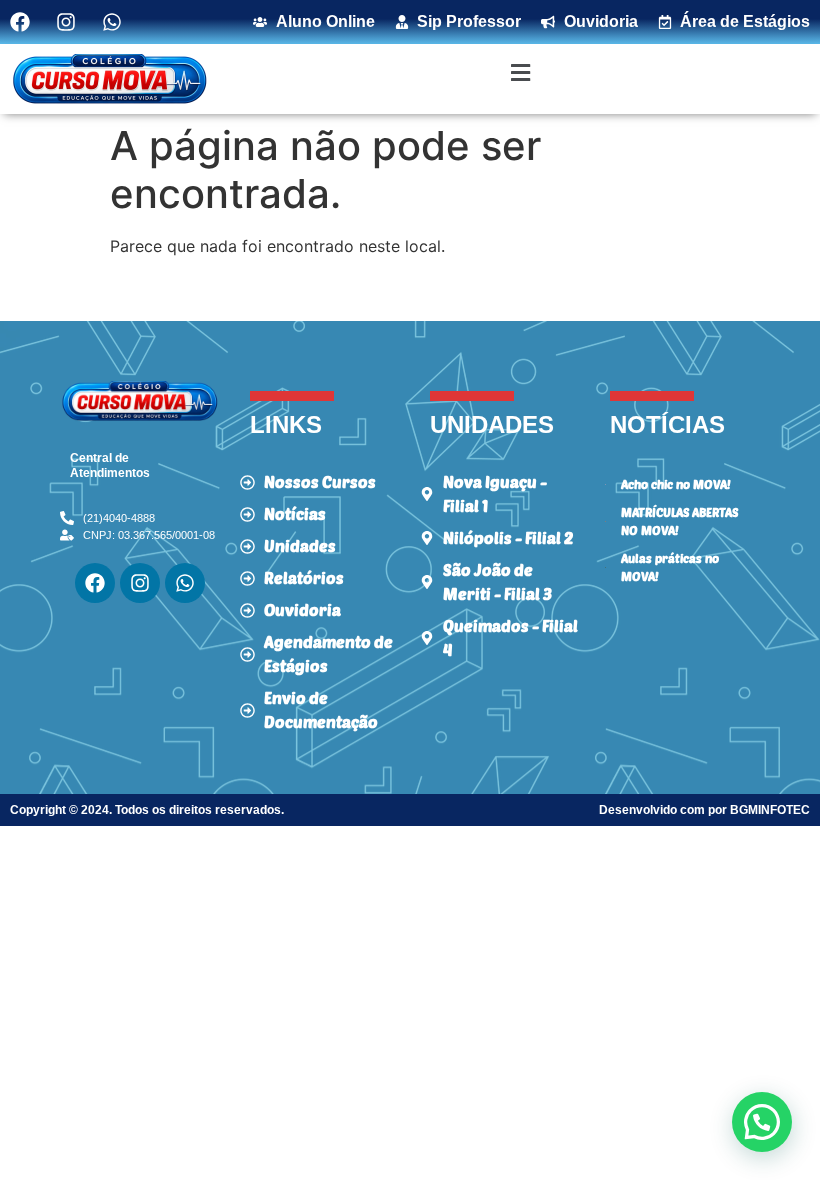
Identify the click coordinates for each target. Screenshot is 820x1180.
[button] (520, 72)
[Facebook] (95, 583)
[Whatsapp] (185, 583)
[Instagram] (140, 583)
